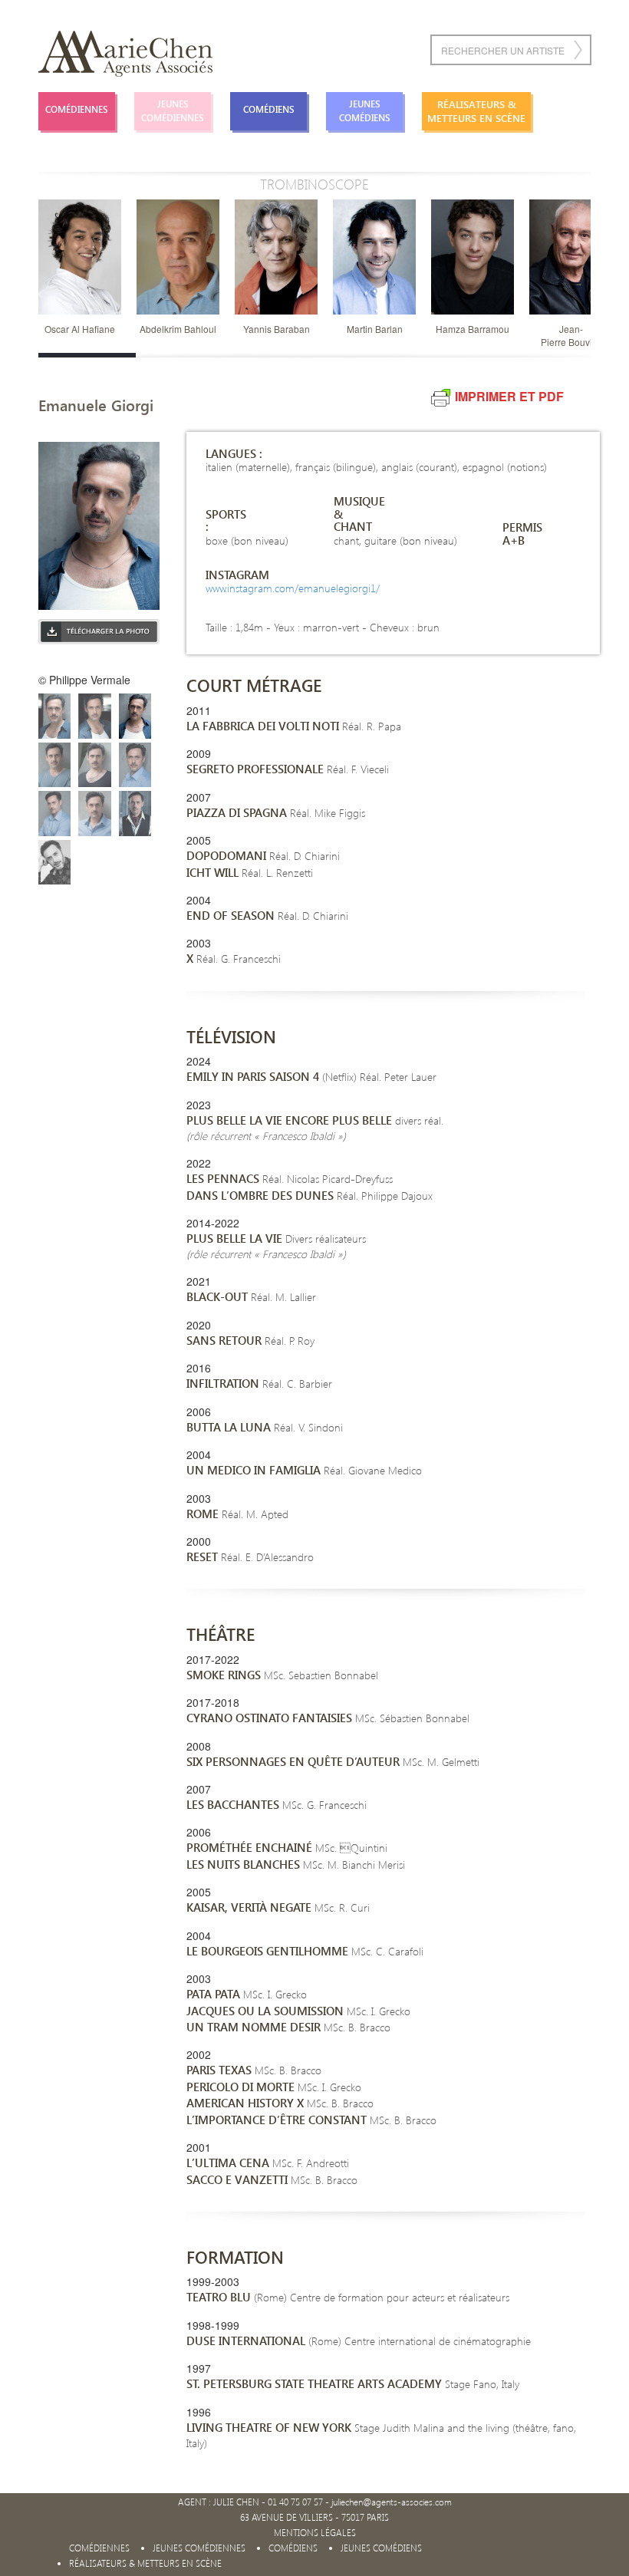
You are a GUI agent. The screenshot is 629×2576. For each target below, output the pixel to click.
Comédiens (269, 109)
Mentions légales (315, 2533)
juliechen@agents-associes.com (392, 2502)
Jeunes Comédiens (365, 111)
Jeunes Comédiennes (173, 111)
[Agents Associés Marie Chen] (125, 54)
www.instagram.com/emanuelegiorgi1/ (293, 588)
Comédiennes (77, 109)
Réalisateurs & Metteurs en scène (476, 111)
